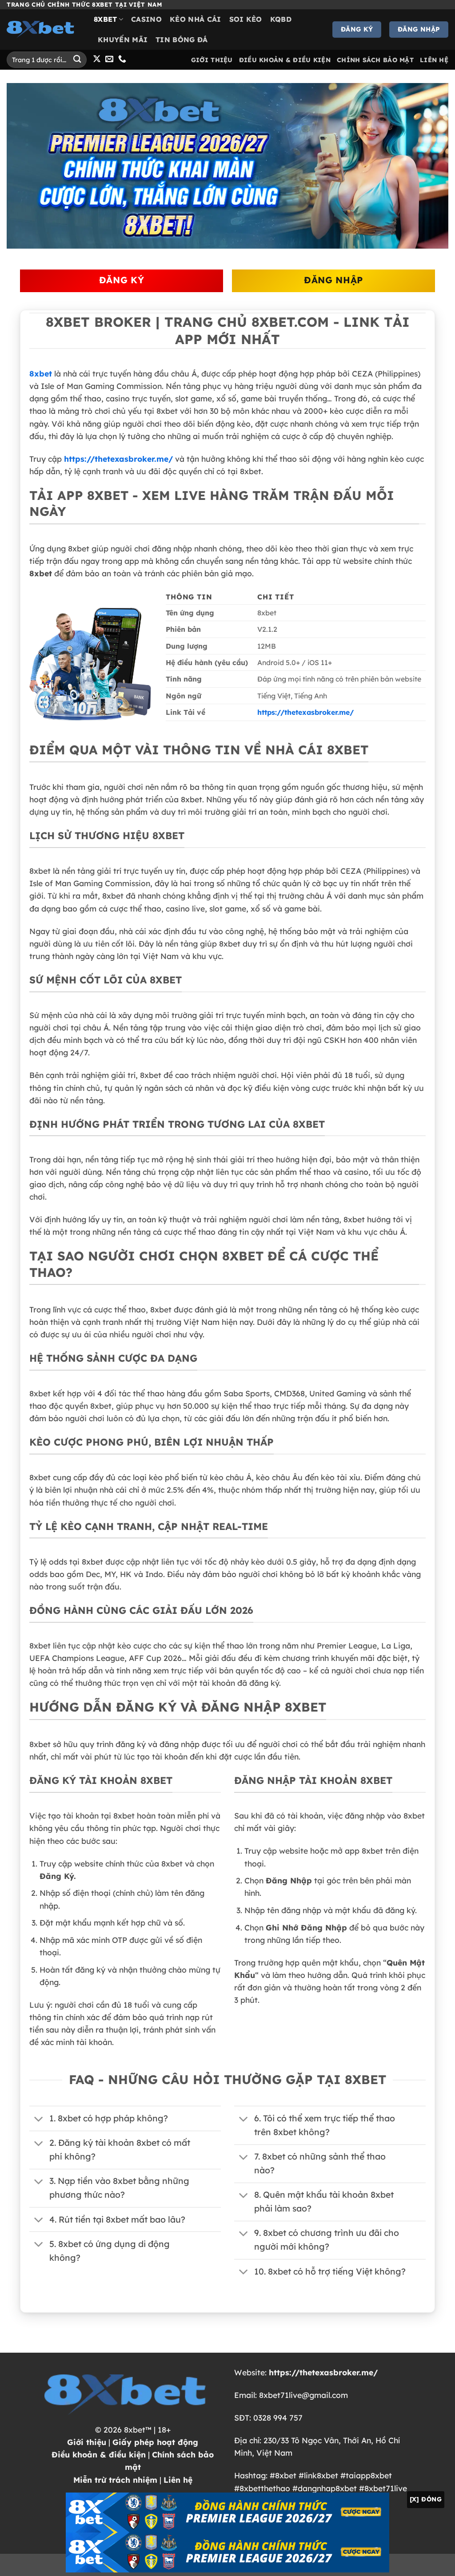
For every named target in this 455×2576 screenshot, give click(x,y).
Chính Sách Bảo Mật (375, 60)
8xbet (106, 19)
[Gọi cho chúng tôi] (122, 59)
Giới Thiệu (212, 60)
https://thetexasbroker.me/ (118, 459)
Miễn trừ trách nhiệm (115, 2480)
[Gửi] (77, 60)
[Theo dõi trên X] (97, 59)
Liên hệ (178, 2480)
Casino (146, 19)
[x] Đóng (426, 2499)
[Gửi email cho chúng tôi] (109, 59)
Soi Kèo (246, 19)
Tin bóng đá (182, 40)
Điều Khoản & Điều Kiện (285, 60)
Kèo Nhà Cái (196, 19)
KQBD (281, 19)
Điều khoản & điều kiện (99, 2454)
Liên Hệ (434, 60)
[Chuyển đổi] (39, 2119)
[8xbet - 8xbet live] (44, 29)
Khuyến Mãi (123, 40)
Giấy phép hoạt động (155, 2442)
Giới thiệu (87, 2442)
